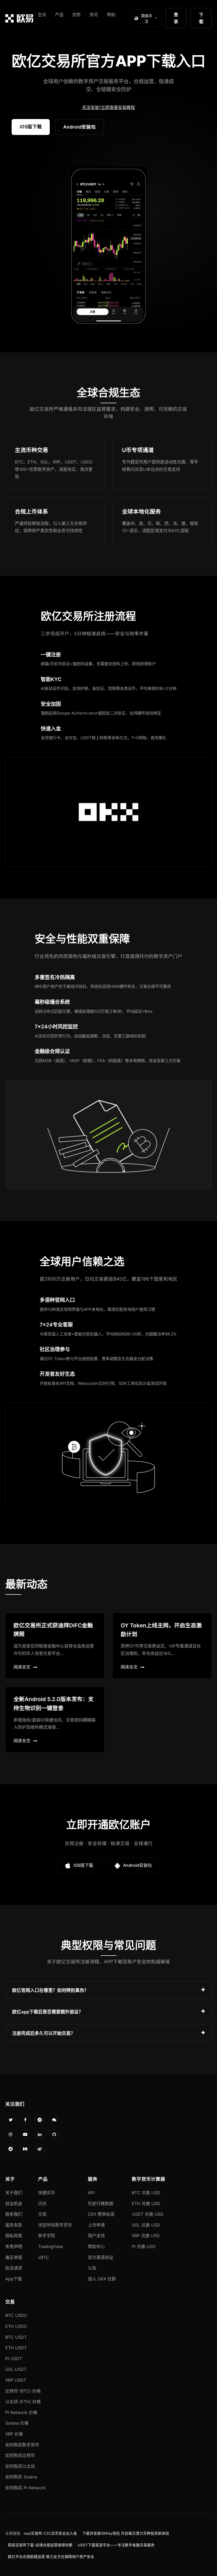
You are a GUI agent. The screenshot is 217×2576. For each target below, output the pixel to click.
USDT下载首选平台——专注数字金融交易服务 (116, 2545)
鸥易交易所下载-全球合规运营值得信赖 (40, 2545)
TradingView (51, 2246)
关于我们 (14, 2193)
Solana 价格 (17, 2423)
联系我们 (14, 2214)
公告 (92, 2268)
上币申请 (96, 2225)
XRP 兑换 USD (146, 2236)
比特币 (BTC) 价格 (23, 2391)
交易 (42, 2214)
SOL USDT (16, 2369)
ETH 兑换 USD (146, 2203)
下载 (201, 18)
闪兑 (42, 2203)
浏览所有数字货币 (55, 2225)
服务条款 (14, 2225)
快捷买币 (47, 2193)
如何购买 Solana (21, 2477)
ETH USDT (16, 2348)
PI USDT (14, 2359)
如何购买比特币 (20, 2455)
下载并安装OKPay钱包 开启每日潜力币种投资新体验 (126, 2533)
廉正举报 (14, 2257)
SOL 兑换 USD (146, 2225)
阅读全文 (22, 1667)
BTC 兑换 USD (146, 2193)
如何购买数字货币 (22, 2445)
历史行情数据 (101, 2203)
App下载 (14, 2279)
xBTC (44, 2257)
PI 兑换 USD (144, 2246)
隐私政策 (14, 2236)
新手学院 (47, 2236)
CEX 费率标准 (101, 2214)
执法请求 (14, 2268)
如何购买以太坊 (20, 2466)
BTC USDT (16, 2337)
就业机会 (14, 2203)
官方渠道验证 (101, 2257)
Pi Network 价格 (21, 2412)
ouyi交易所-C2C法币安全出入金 (50, 2533)
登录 (176, 18)
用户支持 (96, 2236)
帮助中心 (96, 2246)
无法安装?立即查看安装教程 (108, 107)
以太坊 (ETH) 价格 (23, 2402)
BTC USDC (16, 2315)
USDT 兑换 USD (148, 2214)
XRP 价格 (14, 2434)
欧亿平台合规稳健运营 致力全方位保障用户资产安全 (51, 2557)
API (91, 2193)
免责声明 (14, 2246)
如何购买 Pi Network (26, 2488)
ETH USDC (16, 2326)
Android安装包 (80, 127)
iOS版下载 (31, 127)
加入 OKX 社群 (102, 2279)
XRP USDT (16, 2380)
